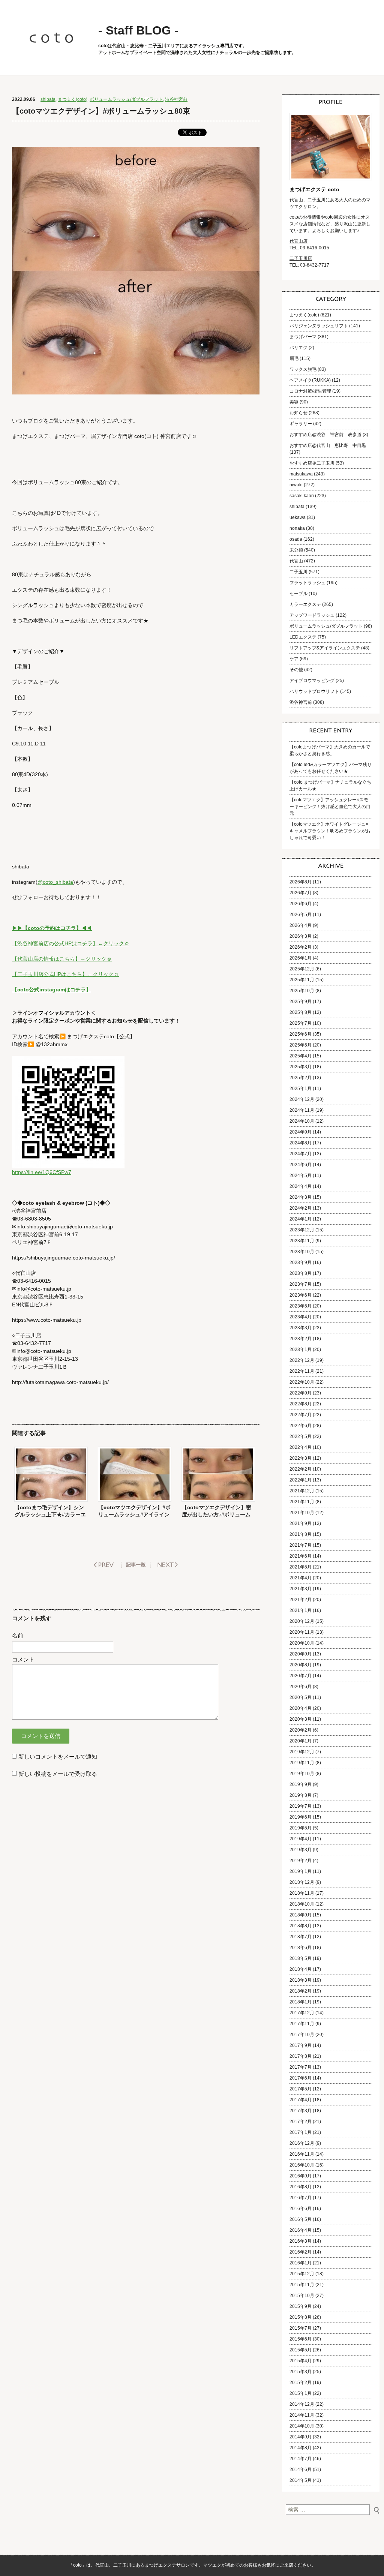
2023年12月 (302, 1230)
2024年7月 (301, 1154)
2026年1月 (301, 958)
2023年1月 (301, 1349)
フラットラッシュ (307, 583)
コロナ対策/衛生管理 (310, 391)
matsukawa (301, 474)
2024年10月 (302, 1121)
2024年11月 (302, 1110)
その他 (296, 670)
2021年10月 (302, 1513)
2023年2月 (301, 1339)
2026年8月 (301, 882)
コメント (23, 1659)
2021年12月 (302, 1491)
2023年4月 (301, 1317)
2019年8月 (301, 1795)
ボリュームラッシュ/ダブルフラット (126, 99)
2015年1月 (301, 2393)
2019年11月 (302, 1763)
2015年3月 (301, 2372)
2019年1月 (301, 1871)
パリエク (298, 348)
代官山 (296, 561)
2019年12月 (302, 1752)
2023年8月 (301, 1273)
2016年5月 (301, 2219)
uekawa (298, 517)
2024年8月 (301, 1143)
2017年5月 (301, 2089)
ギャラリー (301, 424)
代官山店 (298, 241)
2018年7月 (301, 1937)
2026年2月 (301, 947)
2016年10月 (302, 2165)
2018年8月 (301, 1926)
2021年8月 (301, 1534)
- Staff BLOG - (138, 30)
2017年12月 (302, 2013)
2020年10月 (302, 1643)
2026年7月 (301, 893)
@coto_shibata (55, 882)
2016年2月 (301, 2252)
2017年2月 (301, 2122)
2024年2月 (301, 1208)
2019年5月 (301, 1828)
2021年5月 (301, 1567)
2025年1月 (301, 1089)
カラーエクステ (305, 604)
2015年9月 (301, 2306)
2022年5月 (301, 1436)
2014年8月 (301, 2448)
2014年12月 (302, 2404)
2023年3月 (301, 1328)
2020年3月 (301, 1719)
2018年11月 (302, 1893)
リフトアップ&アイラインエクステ (325, 648)
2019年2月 (301, 1861)
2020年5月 (301, 1697)
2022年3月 (301, 1458)
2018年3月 (301, 1980)
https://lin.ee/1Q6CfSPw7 (42, 1172)
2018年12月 (302, 1882)
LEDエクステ (303, 637)
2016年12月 (302, 2143)
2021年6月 (301, 1556)
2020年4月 (301, 1708)
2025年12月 (302, 969)
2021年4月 (301, 1578)
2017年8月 (301, 2056)
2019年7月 (301, 1806)
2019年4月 (301, 1839)
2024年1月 (301, 1219)
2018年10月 (302, 1904)
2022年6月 (301, 1426)
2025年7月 (301, 1023)
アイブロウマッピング (312, 681)
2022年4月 (301, 1447)
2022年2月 (301, 1469)
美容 (294, 402)
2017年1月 (301, 2132)
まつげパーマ (303, 337)
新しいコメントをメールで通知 (58, 1757)
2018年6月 (301, 1948)
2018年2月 (301, 1991)
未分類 (296, 550)
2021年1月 (301, 1610)
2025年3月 (301, 1067)
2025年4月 (301, 1056)
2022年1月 (301, 1480)
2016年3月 (301, 2241)
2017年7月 (301, 2067)
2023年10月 (302, 1252)
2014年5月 (301, 2480)
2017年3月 (301, 2111)
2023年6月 (301, 1295)
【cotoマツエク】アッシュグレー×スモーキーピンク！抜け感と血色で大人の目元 (330, 807)
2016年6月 (301, 2209)
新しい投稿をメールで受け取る (58, 1774)
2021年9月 (301, 1523)
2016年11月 (302, 2154)
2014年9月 (301, 2437)
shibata (48, 99)
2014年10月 (302, 2426)
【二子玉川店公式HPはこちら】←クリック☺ (65, 974)
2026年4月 (301, 925)
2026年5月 (301, 915)
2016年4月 (301, 2230)
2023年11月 (302, 1241)
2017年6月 (301, 2078)
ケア (294, 659)
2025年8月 (301, 1012)
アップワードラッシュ (312, 615)
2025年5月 (301, 1045)
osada (296, 539)
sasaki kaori (302, 496)
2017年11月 (302, 2024)
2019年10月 (302, 1774)
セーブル (298, 594)
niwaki (296, 485)
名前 (18, 1635)
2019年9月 (301, 1784)
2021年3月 (301, 1589)
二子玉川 (298, 572)
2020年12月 (302, 1621)
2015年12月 (302, 2274)
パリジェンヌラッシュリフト (319, 326)
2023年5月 (301, 1306)
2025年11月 (302, 980)
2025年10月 (302, 991)
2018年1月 (301, 2002)
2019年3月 (301, 1850)
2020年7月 (301, 1676)
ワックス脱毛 (303, 369)
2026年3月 (301, 936)
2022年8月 (301, 1404)
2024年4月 (301, 1186)
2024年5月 (301, 1176)
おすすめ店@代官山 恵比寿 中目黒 (328, 445)
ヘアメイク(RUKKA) (310, 380)
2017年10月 (302, 2035)
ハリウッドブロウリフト (314, 691)
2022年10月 (302, 1382)
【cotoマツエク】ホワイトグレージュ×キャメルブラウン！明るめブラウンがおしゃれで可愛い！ (330, 831)
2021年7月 (301, 1545)
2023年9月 (301, 1263)
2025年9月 (301, 1002)
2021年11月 (302, 1502)
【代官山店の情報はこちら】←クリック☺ (62, 959)
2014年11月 (302, 2415)
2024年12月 (302, 1099)
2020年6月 (301, 1687)
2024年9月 (301, 1132)
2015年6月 (301, 2339)
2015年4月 (301, 2361)
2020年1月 (301, 1741)
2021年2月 (301, 1600)
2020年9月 (301, 1654)
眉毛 (294, 358)
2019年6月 (301, 1817)
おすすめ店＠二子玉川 (312, 463)
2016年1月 (301, 2263)
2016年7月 (301, 2198)
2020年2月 (301, 1730)
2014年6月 (301, 2470)
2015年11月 (302, 2285)
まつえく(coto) (73, 99)
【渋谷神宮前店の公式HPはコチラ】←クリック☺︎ (71, 943)
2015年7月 (301, 2328)
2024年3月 (301, 1197)
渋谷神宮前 (176, 99)
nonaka (297, 528)
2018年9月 (301, 1915)
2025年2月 (301, 1078)
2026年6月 (301, 904)
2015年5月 (301, 2350)
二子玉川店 (301, 258)
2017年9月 (301, 2045)
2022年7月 (301, 1415)
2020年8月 (301, 1665)
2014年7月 (301, 2459)
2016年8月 (301, 2187)
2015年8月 (301, 2317)
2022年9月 (301, 1393)
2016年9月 (301, 2176)
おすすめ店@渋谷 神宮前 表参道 (325, 435)
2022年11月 (302, 1371)
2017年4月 (301, 2100)
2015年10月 (302, 2296)
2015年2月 (301, 2383)
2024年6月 (301, 1165)
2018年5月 (301, 1958)
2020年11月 (302, 1632)
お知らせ (298, 413)
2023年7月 (301, 1284)
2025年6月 (301, 1034)
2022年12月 (302, 1360)
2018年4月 (301, 1969)
